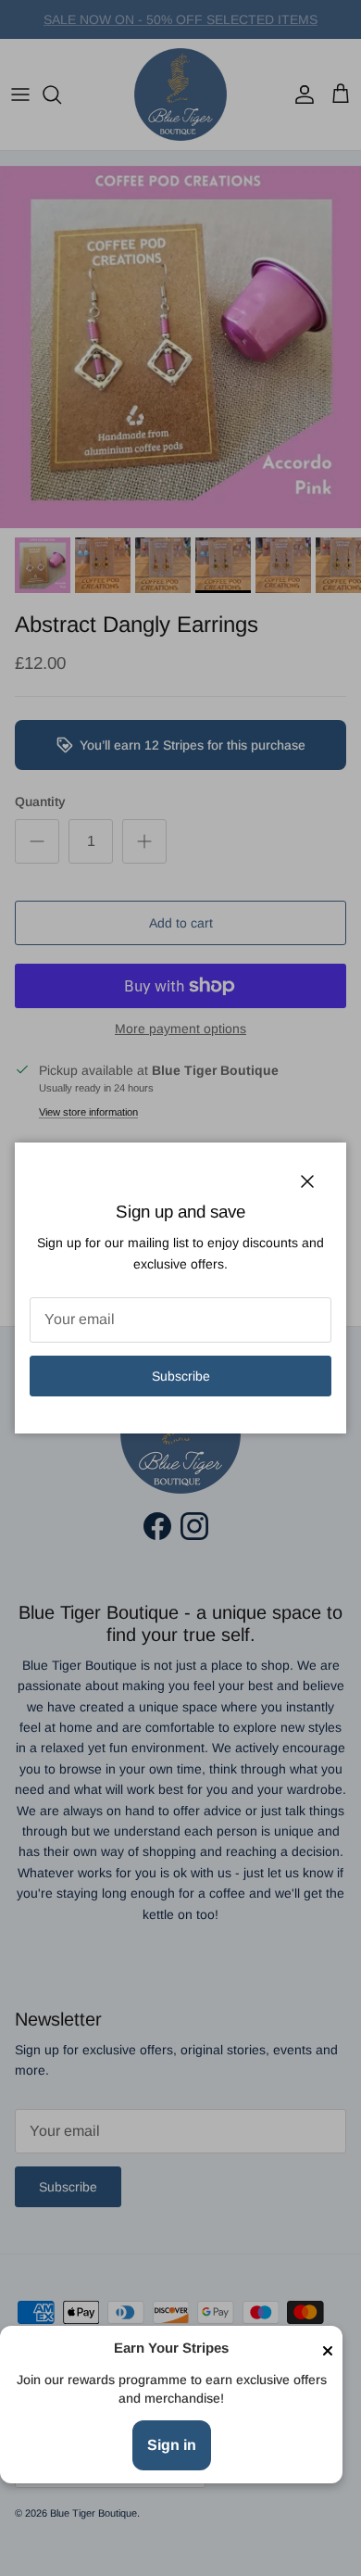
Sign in (172, 2445)
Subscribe (181, 1376)
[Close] (328, 2349)
